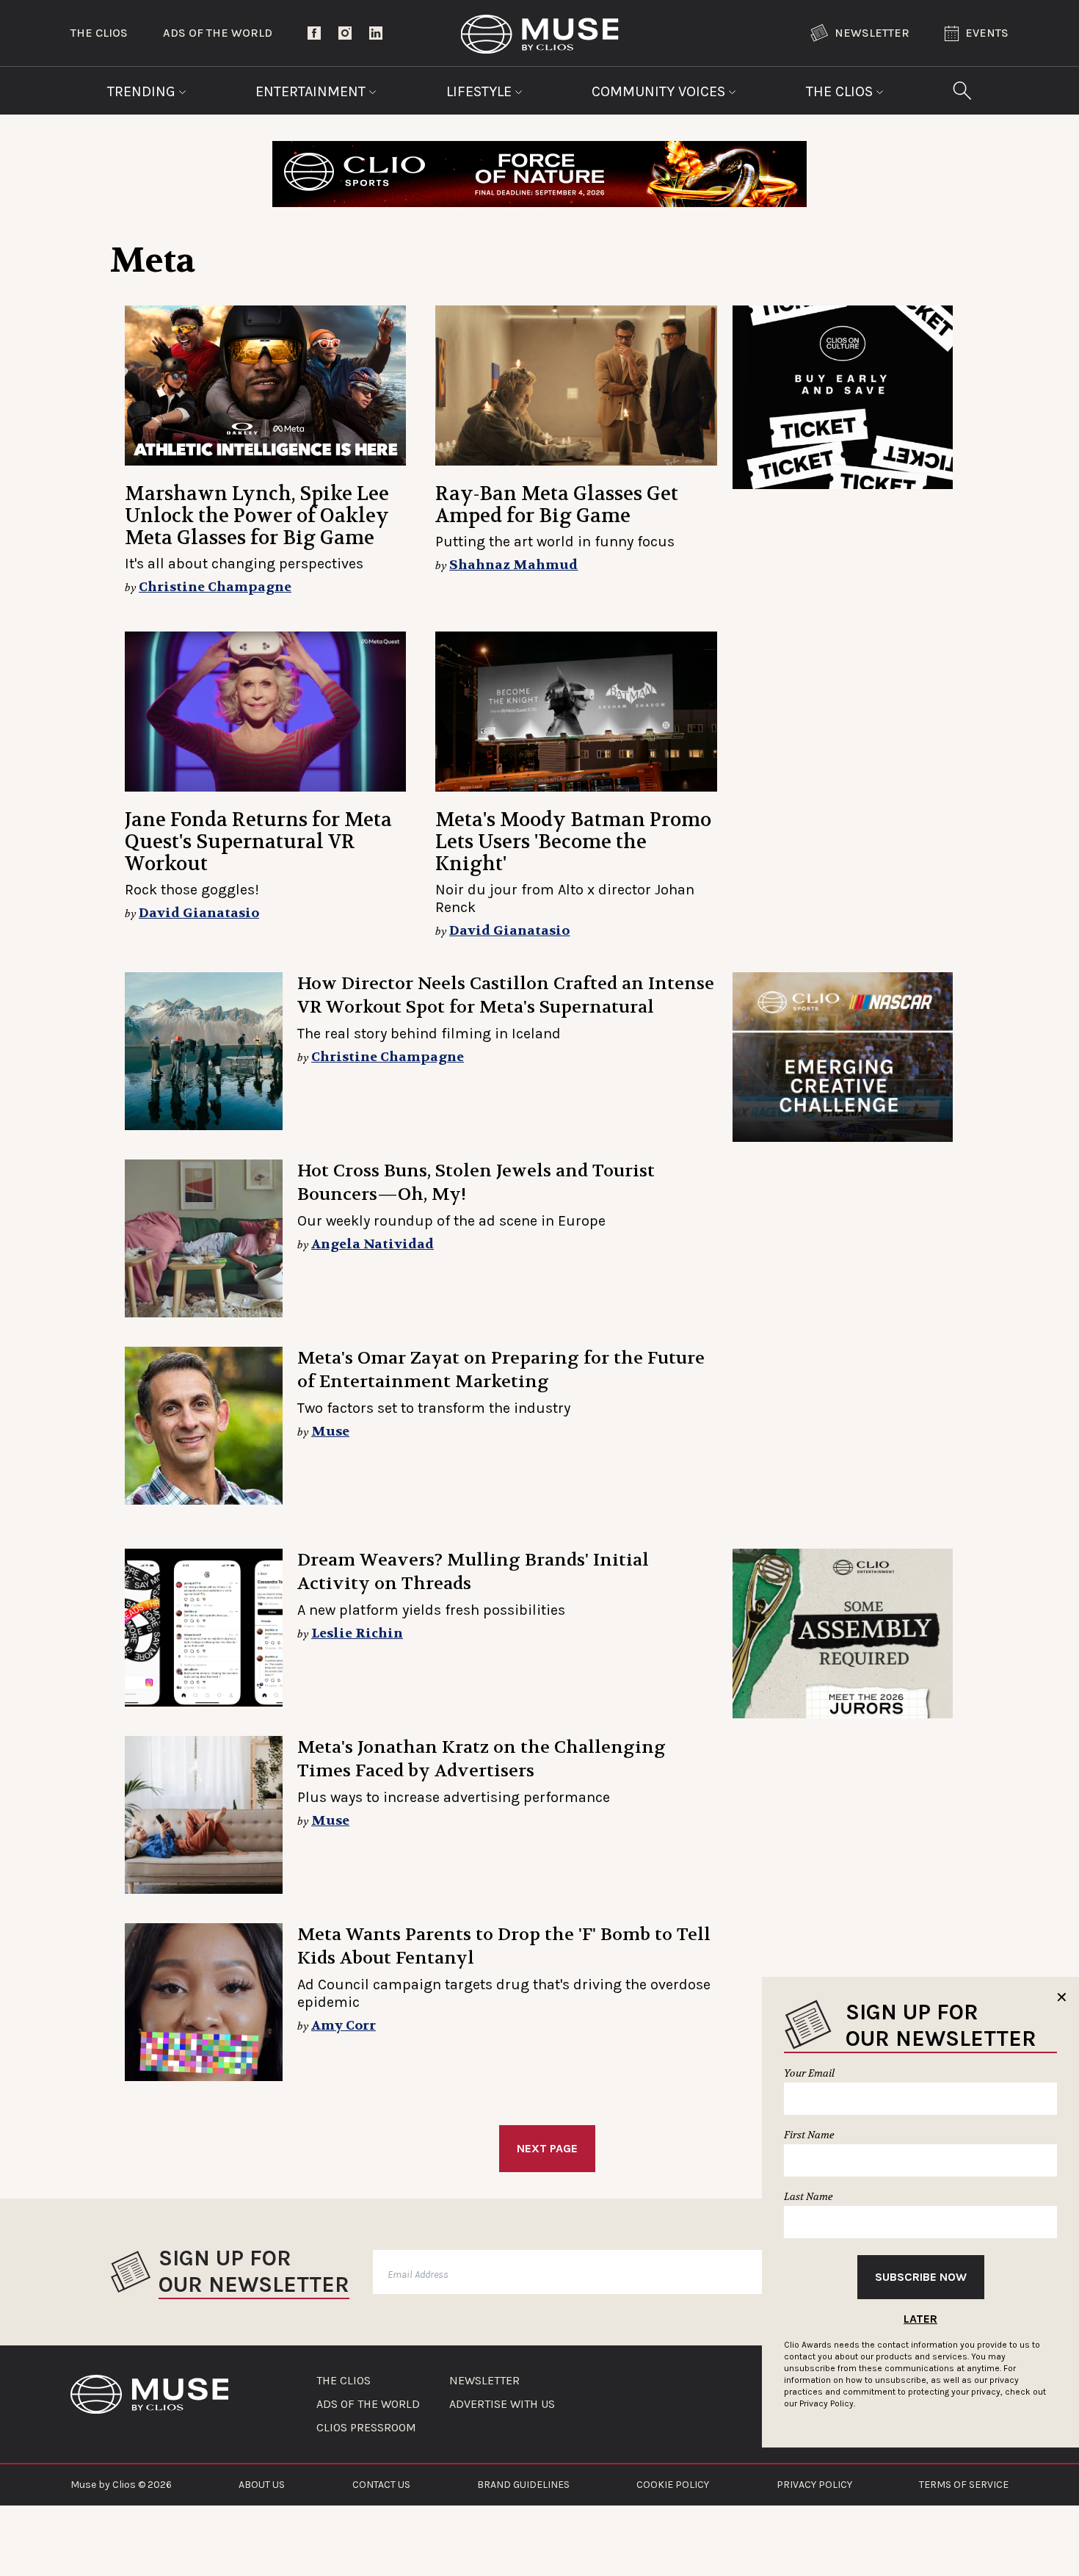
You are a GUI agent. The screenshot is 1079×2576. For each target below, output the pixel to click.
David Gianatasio (199, 913)
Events (987, 33)
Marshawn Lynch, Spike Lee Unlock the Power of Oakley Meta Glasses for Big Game (257, 516)
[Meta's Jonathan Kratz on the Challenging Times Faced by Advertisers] (204, 1815)
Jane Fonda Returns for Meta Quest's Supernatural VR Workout (258, 842)
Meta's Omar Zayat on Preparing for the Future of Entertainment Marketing (501, 1370)
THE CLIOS (344, 2381)
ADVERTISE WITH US (502, 2404)
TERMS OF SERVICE (964, 2485)
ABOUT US (262, 2485)
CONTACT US (381, 2485)
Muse (330, 1432)
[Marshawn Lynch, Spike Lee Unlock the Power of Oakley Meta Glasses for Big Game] (265, 386)
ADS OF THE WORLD (368, 2404)
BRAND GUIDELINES (523, 2485)
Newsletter (872, 33)
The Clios (99, 33)
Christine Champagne (215, 587)
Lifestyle (481, 91)
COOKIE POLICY (673, 2485)
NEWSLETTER (484, 2381)
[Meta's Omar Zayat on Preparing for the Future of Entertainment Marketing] (204, 1426)
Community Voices (660, 91)
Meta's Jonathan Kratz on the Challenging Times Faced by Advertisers (482, 1759)
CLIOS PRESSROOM (366, 2428)
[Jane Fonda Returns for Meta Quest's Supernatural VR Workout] (265, 712)
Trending (143, 91)
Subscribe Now (921, 2277)
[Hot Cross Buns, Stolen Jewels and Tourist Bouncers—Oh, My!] (204, 1238)
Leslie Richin (357, 1633)
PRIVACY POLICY (814, 2485)
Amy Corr (344, 2026)
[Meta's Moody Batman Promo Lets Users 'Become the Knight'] (576, 712)
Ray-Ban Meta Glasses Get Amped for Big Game (557, 505)
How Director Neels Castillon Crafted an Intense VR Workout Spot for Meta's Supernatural (506, 995)
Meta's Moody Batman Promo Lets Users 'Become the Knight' (573, 842)
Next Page (547, 2148)
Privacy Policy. (827, 2403)
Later (920, 2319)
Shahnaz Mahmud (513, 565)
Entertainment (312, 91)
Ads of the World (218, 33)
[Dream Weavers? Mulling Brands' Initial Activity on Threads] (204, 1628)
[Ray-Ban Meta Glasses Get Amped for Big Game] (576, 386)
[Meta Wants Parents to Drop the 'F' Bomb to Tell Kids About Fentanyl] (204, 2002)
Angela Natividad (373, 1244)
